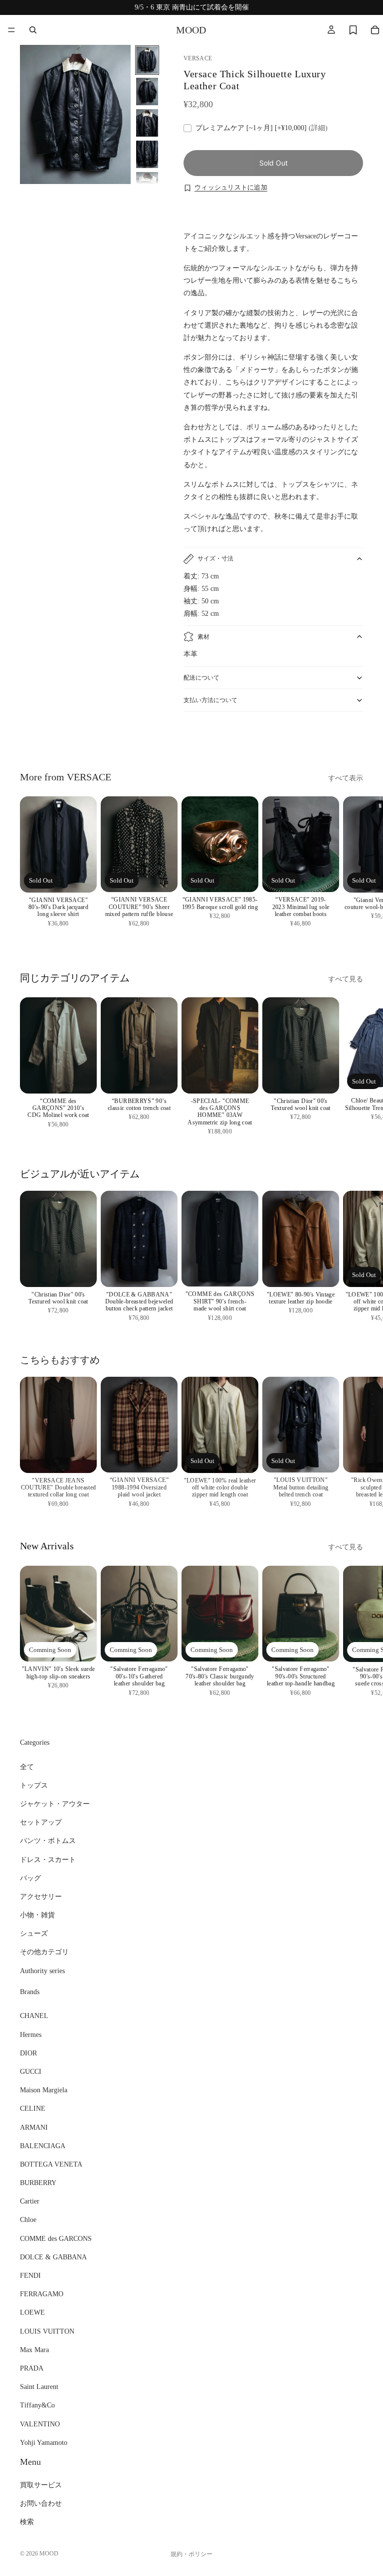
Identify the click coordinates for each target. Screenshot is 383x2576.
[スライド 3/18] (147, 123)
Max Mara (34, 2349)
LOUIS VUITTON (47, 2331)
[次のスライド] (352, 738)
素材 (203, 637)
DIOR (28, 2053)
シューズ (34, 1933)
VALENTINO (40, 2424)
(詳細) (318, 128)
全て (27, 1766)
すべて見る (346, 979)
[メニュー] (11, 30)
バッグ (30, 1878)
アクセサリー (41, 1896)
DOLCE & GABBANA (53, 2257)
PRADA (32, 2368)
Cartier (30, 2201)
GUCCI (31, 2072)
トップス (34, 1785)
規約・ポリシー (191, 2554)
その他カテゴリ (44, 1952)
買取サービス (41, 2485)
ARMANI (34, 2127)
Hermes (31, 2034)
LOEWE (32, 2312)
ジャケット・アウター (55, 1804)
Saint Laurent (39, 2387)
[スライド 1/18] (147, 60)
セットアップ (41, 1822)
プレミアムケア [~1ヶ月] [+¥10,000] (262, 128)
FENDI (30, 2276)
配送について (201, 678)
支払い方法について (210, 700)
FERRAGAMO (42, 2294)
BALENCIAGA (43, 2145)
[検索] (33, 30)
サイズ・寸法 (215, 558)
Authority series (42, 1970)
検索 (27, 2522)
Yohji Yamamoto (44, 2442)
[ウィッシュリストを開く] (353, 30)
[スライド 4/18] (147, 154)
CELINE (33, 2109)
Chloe (28, 2220)
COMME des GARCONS (56, 2238)
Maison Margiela (44, 2090)
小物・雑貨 (37, 1915)
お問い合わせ (41, 2503)
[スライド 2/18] (147, 92)
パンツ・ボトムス (48, 1841)
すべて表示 (346, 778)
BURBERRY (38, 2183)
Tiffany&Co (37, 2405)
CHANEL (34, 2016)
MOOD (49, 2554)
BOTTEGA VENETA (51, 2164)
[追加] (81, 1078)
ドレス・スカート (48, 1859)
